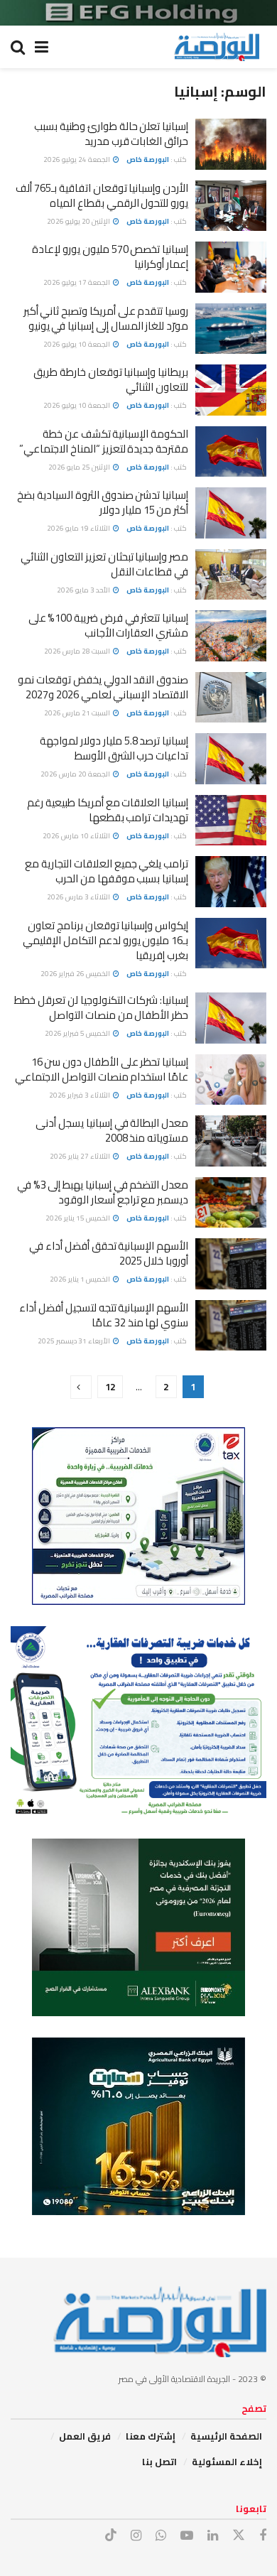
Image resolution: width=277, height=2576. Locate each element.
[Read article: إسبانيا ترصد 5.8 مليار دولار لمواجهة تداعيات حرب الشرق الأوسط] (231, 759)
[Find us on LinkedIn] (213, 2536)
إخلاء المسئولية (227, 2462)
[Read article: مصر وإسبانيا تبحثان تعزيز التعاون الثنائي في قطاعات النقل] (231, 575)
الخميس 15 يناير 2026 (78, 1218)
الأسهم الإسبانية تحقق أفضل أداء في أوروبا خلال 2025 (109, 1253)
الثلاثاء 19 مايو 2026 (79, 528)
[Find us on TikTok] (111, 2536)
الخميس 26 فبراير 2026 (76, 974)
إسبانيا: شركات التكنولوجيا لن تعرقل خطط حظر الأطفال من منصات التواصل (101, 1007)
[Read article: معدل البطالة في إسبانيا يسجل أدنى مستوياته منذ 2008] (231, 1141)
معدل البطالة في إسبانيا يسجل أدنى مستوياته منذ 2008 (112, 1130)
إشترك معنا (151, 2436)
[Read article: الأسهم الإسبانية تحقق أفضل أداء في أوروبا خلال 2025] (231, 1264)
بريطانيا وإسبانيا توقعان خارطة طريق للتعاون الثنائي (111, 379)
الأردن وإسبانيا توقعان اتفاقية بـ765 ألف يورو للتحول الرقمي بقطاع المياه (102, 195)
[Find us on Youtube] (187, 2536)
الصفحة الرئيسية (226, 2436)
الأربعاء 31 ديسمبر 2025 (75, 1341)
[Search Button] (18, 47)
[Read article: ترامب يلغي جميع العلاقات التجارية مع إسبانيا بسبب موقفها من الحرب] (231, 882)
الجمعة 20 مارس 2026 (76, 774)
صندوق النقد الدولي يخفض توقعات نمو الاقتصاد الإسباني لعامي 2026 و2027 (103, 687)
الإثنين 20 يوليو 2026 (79, 221)
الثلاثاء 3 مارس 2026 (79, 897)
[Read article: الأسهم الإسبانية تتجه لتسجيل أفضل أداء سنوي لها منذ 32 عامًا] (231, 1326)
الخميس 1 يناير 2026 (81, 1279)
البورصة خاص (148, 159)
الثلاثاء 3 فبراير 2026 (80, 1095)
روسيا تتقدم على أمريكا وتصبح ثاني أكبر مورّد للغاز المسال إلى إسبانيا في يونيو (106, 318)
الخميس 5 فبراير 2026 (78, 1033)
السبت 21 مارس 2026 (78, 713)
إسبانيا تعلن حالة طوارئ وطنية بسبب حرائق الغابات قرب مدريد (111, 134)
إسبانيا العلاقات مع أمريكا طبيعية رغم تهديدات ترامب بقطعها (108, 810)
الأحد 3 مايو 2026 (84, 590)
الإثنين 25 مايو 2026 (80, 467)
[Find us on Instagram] (136, 2536)
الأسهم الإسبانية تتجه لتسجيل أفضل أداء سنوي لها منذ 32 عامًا (104, 1315)
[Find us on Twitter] (239, 2536)
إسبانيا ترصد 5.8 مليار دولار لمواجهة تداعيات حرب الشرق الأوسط (114, 748)
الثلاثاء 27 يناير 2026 (81, 1156)
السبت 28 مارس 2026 (78, 651)
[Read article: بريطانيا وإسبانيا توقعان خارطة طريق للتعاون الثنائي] (231, 390)
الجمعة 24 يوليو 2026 (77, 159)
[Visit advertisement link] (138, 13)
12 (110, 1387)
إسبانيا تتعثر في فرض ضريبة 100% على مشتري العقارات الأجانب (108, 625)
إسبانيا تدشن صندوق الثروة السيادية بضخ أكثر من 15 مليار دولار (103, 502)
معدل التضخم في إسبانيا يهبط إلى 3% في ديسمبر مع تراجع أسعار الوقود (103, 1192)
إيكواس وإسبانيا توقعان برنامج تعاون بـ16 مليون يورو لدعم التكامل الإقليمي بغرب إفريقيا (105, 940)
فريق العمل (85, 2436)
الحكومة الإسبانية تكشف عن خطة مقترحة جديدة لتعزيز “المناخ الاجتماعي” (104, 441)
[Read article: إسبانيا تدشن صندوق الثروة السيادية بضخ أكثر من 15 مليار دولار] (231, 513)
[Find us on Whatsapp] (161, 2536)
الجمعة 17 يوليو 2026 (77, 282)
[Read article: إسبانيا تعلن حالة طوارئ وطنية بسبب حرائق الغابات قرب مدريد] (231, 144)
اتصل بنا (159, 2462)
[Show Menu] (42, 47)
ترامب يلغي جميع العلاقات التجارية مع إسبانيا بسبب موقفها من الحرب (107, 871)
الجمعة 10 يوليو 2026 (77, 344)
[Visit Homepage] (217, 47)
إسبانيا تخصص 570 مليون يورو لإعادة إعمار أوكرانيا (110, 256)
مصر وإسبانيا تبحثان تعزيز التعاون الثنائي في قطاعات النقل (104, 564)
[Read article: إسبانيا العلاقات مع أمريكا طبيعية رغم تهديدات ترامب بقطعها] (231, 821)
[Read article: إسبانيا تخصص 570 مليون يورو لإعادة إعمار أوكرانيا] (231, 267)
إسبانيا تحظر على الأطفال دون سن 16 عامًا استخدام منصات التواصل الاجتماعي (102, 1069)
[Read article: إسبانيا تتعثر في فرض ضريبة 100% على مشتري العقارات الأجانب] (231, 636)
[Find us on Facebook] (263, 2536)
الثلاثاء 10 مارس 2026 (77, 836)
